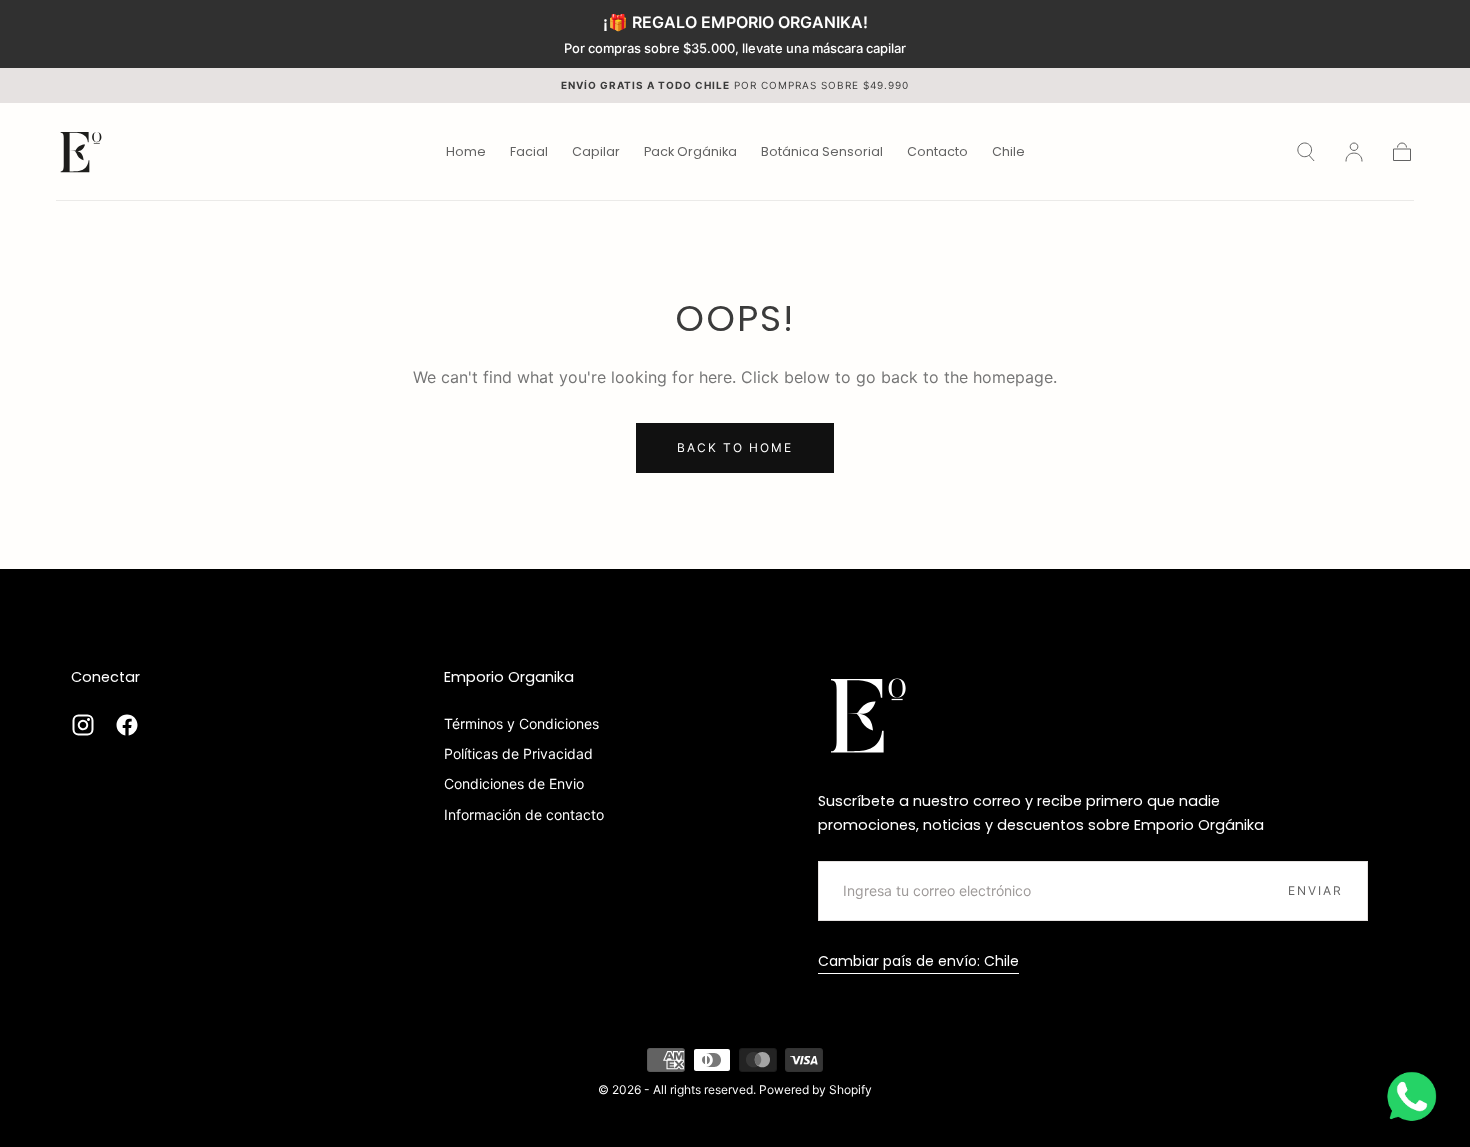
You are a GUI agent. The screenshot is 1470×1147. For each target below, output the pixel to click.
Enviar (1315, 890)
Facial (529, 152)
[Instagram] (83, 725)
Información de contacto (524, 814)
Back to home (735, 447)
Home (466, 152)
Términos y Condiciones (521, 723)
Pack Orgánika (690, 152)
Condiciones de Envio (514, 783)
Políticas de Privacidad (518, 753)
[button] (1008, 155)
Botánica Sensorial (822, 152)
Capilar (596, 152)
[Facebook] (127, 725)
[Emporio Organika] (868, 715)
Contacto (937, 152)
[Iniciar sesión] (1354, 152)
